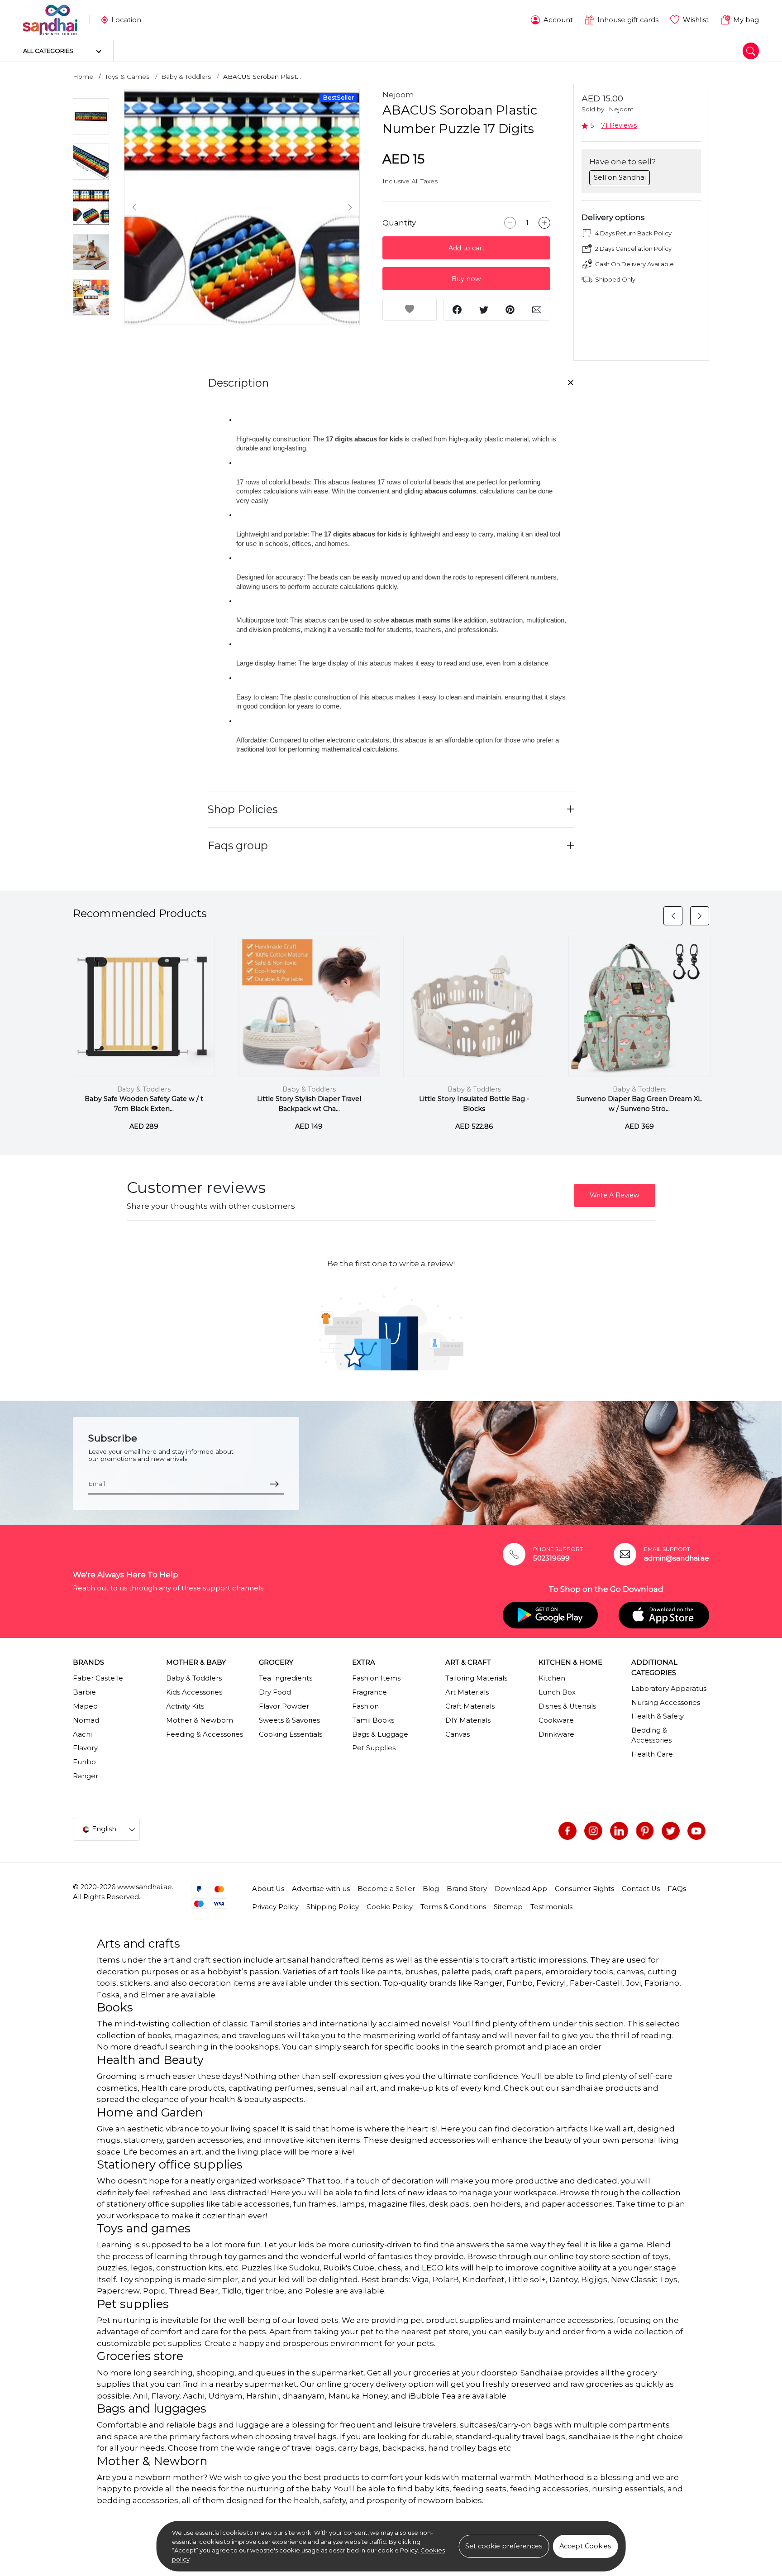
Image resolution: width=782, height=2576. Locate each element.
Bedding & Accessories (651, 1735)
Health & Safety (658, 1716)
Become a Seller (386, 1889)
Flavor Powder (284, 1706)
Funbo (84, 1762)
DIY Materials (468, 1720)
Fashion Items (376, 1678)
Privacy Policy (275, 1907)
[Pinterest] (645, 1831)
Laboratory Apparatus (669, 1689)
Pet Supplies (374, 1748)
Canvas (458, 1734)
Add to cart (467, 248)
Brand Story (467, 1889)
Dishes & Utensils (567, 1706)
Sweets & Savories (289, 1720)
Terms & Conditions (453, 1907)
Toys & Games (127, 77)
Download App (521, 1889)
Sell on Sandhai (620, 177)
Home (83, 77)
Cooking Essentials (291, 1734)
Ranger (86, 1776)
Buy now (466, 279)
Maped (85, 1706)
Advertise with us (321, 1889)
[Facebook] (567, 1831)
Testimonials (551, 1907)
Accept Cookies (585, 2546)
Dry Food (275, 1692)
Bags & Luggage (380, 1734)
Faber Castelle (98, 1678)
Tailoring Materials (476, 1678)
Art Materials (467, 1692)
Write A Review (615, 1195)
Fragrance (370, 1692)
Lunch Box (557, 1692)
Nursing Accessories (666, 1703)
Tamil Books (373, 1720)
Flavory (85, 1748)
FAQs (677, 1889)
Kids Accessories (194, 1692)
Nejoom (398, 95)
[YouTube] (696, 1831)
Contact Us (641, 1889)
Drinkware (556, 1734)
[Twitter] (671, 1831)
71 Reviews (619, 125)
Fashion (365, 1706)
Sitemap (508, 1907)
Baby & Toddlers (186, 77)
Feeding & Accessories (205, 1734)
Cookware (556, 1720)
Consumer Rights (584, 1889)
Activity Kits (185, 1706)
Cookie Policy (390, 1907)
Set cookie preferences (504, 2546)
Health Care (652, 1754)
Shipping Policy (333, 1907)
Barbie (84, 1692)
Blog (431, 1889)
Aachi (82, 1734)
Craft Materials (470, 1706)
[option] (242, 207)
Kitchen (552, 1678)
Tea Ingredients (286, 1678)
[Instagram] (593, 1831)
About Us (268, 1889)
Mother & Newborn (200, 1720)
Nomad (86, 1720)
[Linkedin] (619, 1831)
